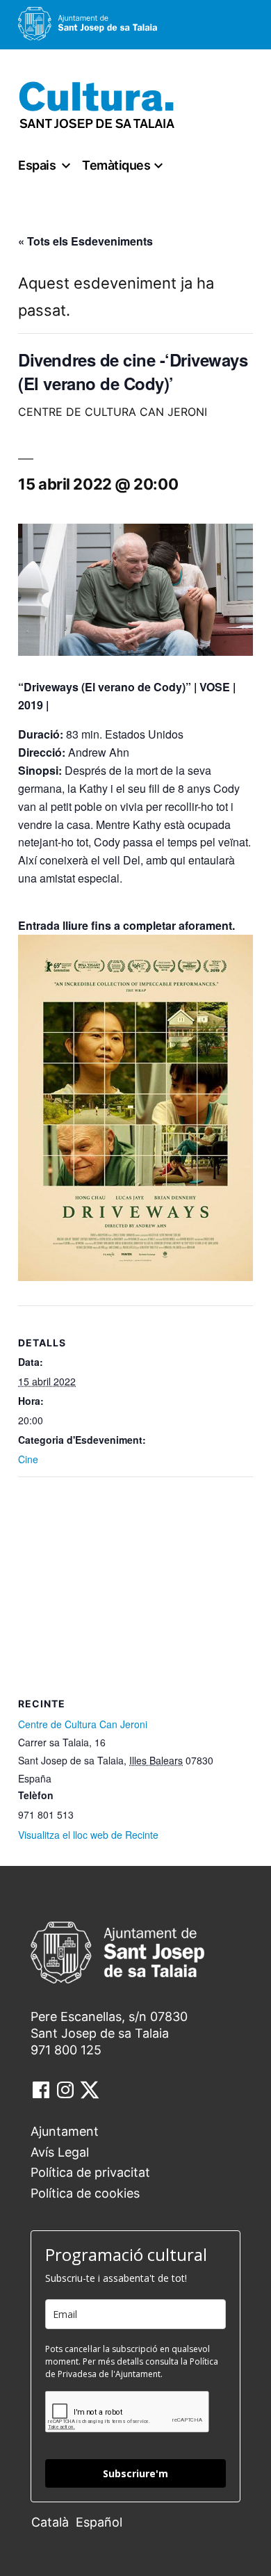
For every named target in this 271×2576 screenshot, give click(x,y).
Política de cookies (85, 2193)
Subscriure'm (135, 2473)
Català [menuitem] (50, 2522)
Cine (28, 1459)
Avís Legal (60, 2152)
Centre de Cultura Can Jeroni (83, 1724)
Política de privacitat (90, 2172)
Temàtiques (116, 165)
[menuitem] (54, 2521)
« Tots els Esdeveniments (85, 241)
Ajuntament (65, 2131)
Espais (37, 165)
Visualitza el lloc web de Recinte (88, 1835)
